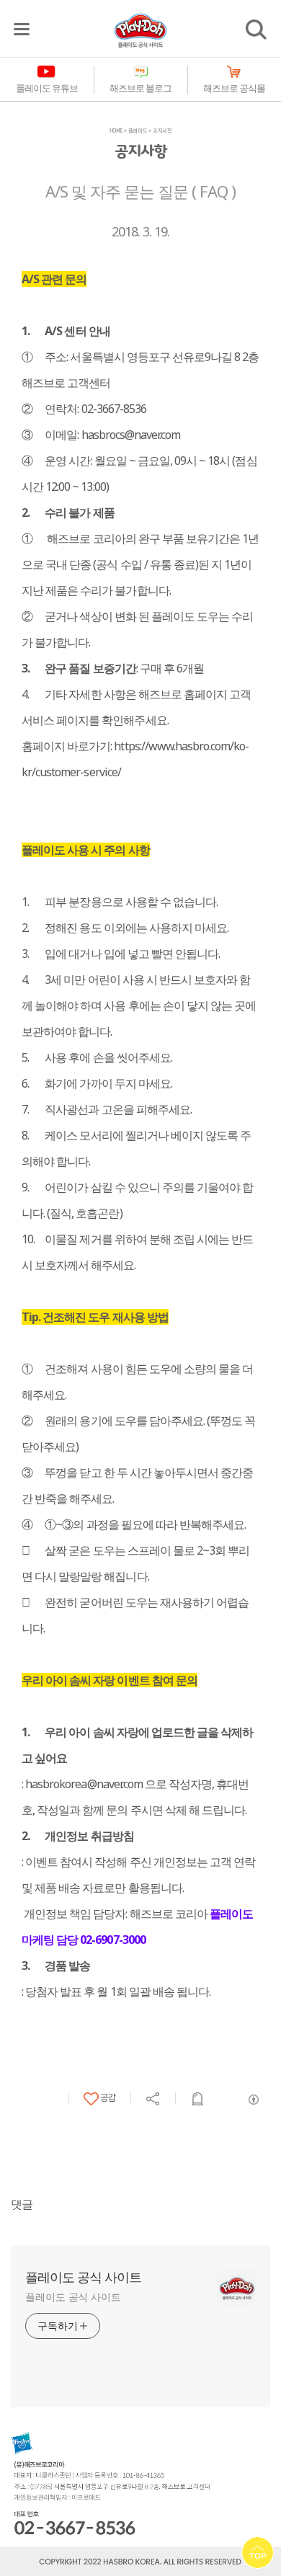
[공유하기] (153, 2099)
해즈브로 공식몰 (234, 88)
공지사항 (162, 130)
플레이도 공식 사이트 (83, 2277)
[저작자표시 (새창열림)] (253, 2100)
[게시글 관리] (198, 2099)
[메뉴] (22, 29)
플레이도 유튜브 (47, 88)
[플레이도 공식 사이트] (140, 30)
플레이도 (138, 130)
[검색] (256, 30)
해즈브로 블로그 (140, 88)
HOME (116, 130)
